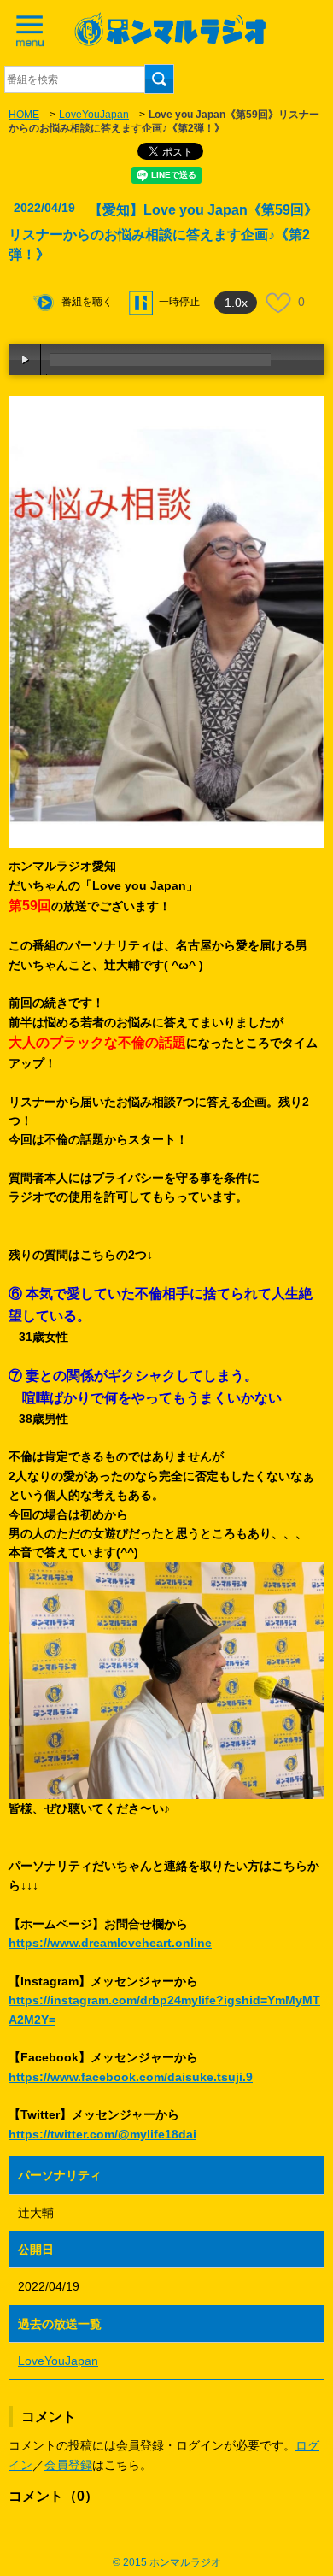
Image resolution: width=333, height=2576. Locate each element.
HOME (24, 115)
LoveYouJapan (94, 115)
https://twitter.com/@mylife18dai (102, 2134)
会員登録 (68, 2465)
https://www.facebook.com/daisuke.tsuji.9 (131, 2077)
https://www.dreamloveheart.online (110, 1943)
